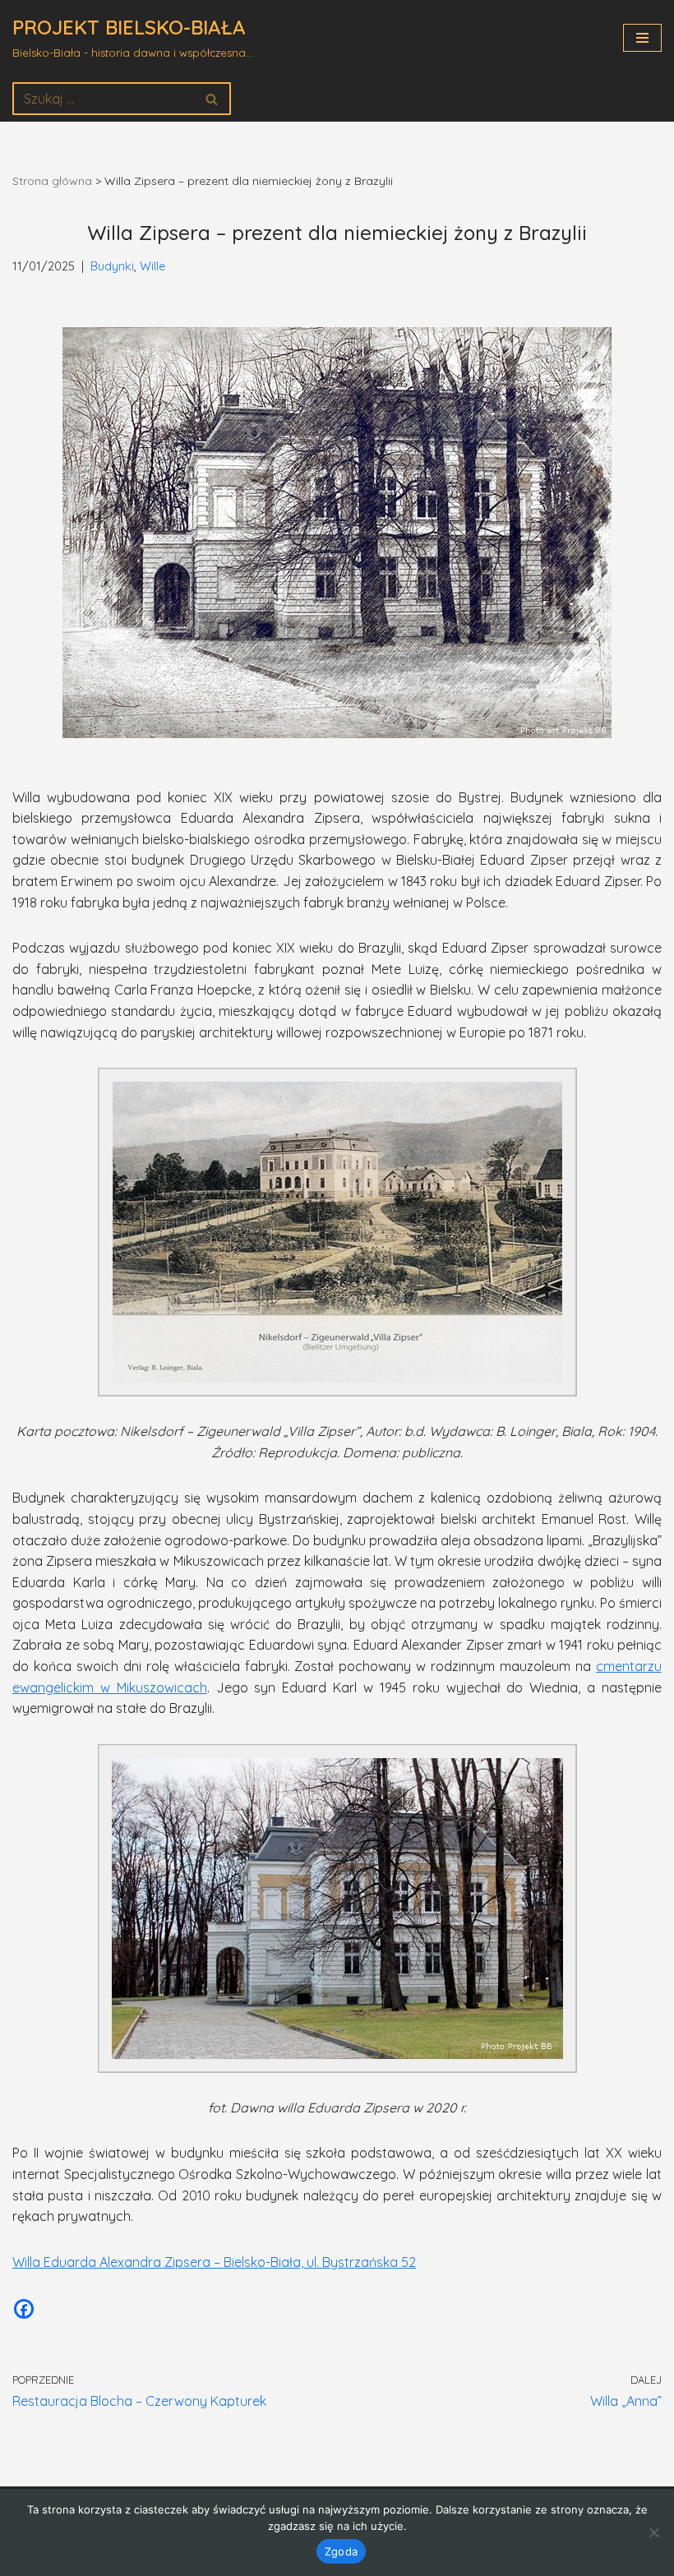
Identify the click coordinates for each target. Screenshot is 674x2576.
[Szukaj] (212, 99)
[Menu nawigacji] (642, 38)
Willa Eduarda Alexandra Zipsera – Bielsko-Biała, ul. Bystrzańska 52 (214, 2262)
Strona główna (52, 181)
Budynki (112, 266)
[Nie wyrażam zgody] (653, 2532)
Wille (152, 266)
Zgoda (341, 2551)
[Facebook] (24, 2309)
